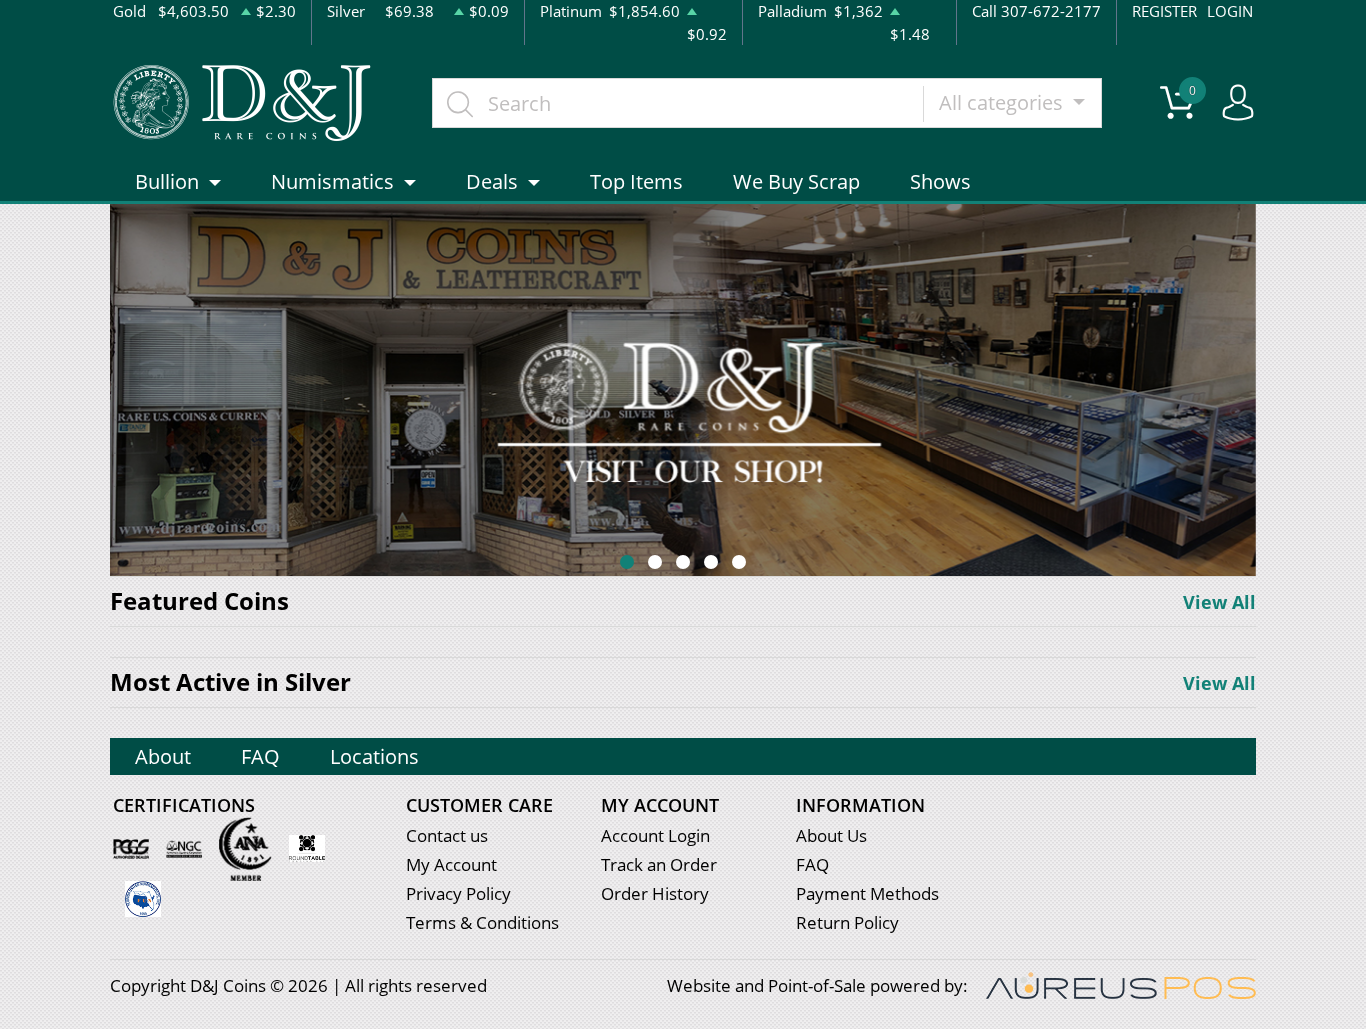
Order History (655, 893)
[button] (627, 562)
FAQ (260, 756)
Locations (374, 756)
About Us (831, 835)
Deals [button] (492, 181)
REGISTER (1164, 11)
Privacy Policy (458, 893)
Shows (940, 181)
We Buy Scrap (796, 181)
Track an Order (659, 864)
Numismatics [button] (332, 181)
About (163, 756)
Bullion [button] (167, 181)
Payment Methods (867, 893)
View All (1219, 602)
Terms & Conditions (482, 922)
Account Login (655, 835)
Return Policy (847, 922)
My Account (451, 864)
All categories (1003, 102)
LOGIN (1230, 11)
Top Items (636, 181)
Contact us (447, 835)
